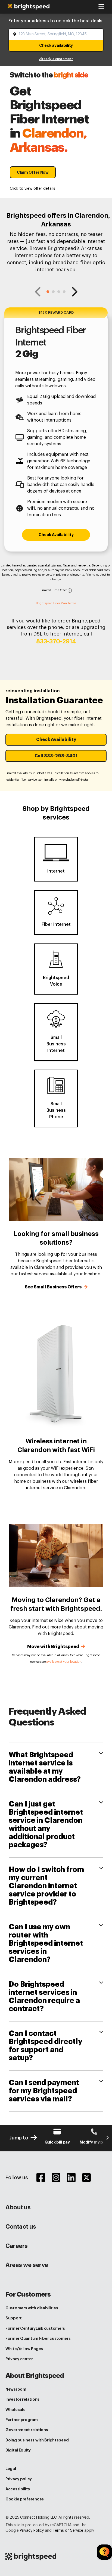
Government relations (27, 2430)
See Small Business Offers (54, 1287)
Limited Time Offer (54, 590)
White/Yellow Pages (24, 2349)
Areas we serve (27, 2265)
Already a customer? (56, 59)
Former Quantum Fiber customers (38, 2338)
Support (14, 2318)
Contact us (21, 2227)
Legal (11, 2469)
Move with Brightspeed (54, 1647)
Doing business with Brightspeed (37, 2440)
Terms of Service (68, 2531)
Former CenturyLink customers (35, 2328)
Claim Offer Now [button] (33, 172)
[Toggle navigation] (101, 7)
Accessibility (18, 2489)
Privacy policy (19, 2479)
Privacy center (19, 2359)
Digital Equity (18, 2450)
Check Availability (56, 535)
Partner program (22, 2420)
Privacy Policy (32, 2531)
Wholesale (15, 2410)
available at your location (64, 1662)
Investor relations (22, 2399)
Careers (17, 2246)
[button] (48, 292)
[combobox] (57, 34)
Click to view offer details (32, 189)
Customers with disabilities (32, 2308)
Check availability (56, 45)
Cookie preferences (25, 2499)
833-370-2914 (56, 641)
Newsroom (16, 2389)
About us (18, 2207)
